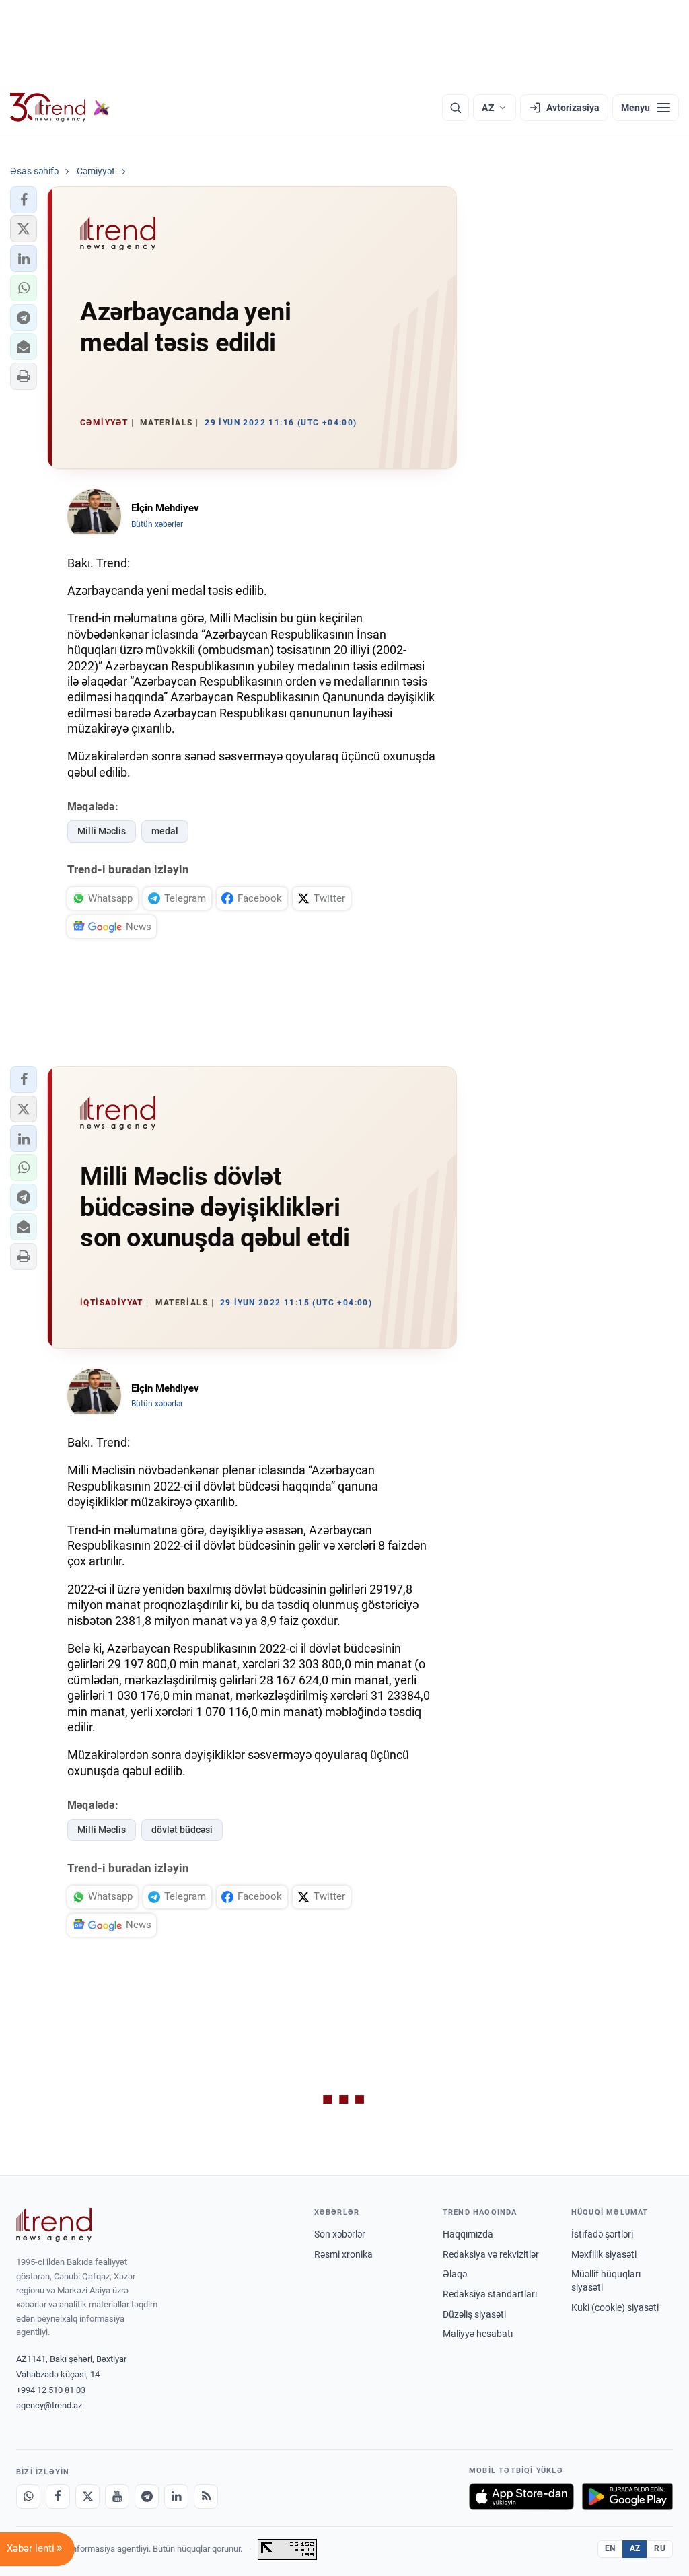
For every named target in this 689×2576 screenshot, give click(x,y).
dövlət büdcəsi (182, 1830)
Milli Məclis (102, 831)
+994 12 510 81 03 (51, 2390)
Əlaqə (455, 2274)
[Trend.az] (60, 108)
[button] (24, 200)
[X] (87, 2497)
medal (165, 831)
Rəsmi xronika (343, 2254)
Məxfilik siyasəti (604, 2254)
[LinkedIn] (176, 2497)
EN (610, 2548)
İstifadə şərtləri (602, 2234)
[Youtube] (117, 2497)
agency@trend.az (49, 2405)
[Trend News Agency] (54, 2225)
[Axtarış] (456, 108)
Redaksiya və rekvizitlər (491, 2254)
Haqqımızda (468, 2234)
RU (660, 2548)
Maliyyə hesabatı (478, 2334)
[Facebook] (58, 2497)
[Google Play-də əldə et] (627, 2497)
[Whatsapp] (28, 2497)
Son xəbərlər (340, 2234)
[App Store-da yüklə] (521, 2497)
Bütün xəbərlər (157, 524)
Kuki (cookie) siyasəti (615, 2307)
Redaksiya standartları (490, 2294)
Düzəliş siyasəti (474, 2314)
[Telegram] (147, 2497)
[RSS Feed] (206, 2497)
